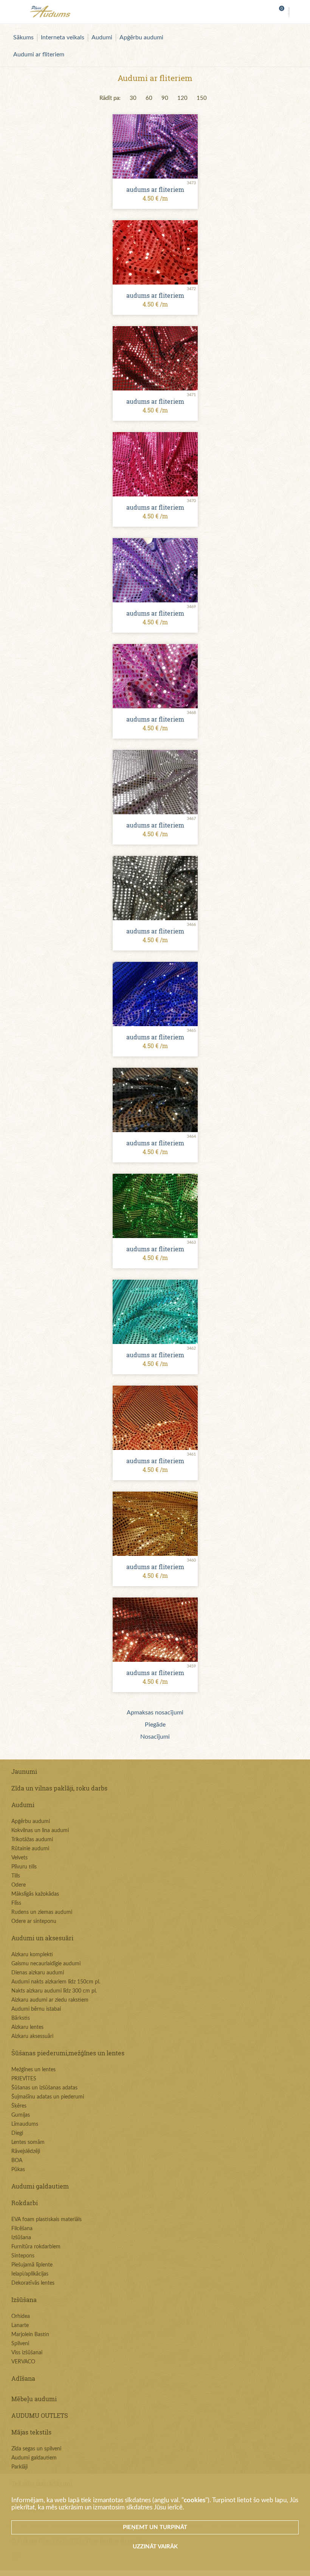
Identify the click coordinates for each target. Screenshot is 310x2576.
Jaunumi (24, 1771)
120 (182, 98)
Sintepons (23, 2256)
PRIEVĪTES (24, 2079)
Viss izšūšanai (27, 2353)
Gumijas (21, 2115)
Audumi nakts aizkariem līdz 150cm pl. (56, 1982)
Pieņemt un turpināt (155, 2527)
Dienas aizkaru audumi (38, 1973)
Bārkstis (21, 2018)
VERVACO (23, 2362)
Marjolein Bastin (30, 2335)
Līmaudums (25, 2124)
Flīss (16, 1903)
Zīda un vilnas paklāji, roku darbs (59, 1788)
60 (149, 98)
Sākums (23, 37)
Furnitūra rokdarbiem (36, 2247)
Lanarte (20, 2326)
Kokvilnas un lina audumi (40, 1831)
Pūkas (18, 2170)
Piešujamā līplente (32, 2265)
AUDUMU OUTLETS (40, 2415)
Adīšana (23, 2378)
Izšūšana (21, 2238)
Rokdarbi (25, 2203)
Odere (19, 1885)
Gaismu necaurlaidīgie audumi (46, 1964)
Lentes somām (28, 2142)
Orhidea (21, 2316)
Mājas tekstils (31, 2432)
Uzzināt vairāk (155, 2547)
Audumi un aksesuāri (42, 1938)
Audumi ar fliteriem (39, 54)
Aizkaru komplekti (32, 1955)
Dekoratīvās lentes (33, 2283)
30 (133, 98)
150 (202, 98)
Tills (16, 1876)
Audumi (102, 37)
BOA (17, 2161)
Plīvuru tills (24, 1867)
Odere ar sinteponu (34, 1921)
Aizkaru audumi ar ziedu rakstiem (50, 2000)
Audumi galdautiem (40, 2186)
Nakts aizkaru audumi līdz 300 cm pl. (54, 1991)
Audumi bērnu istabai (36, 2009)
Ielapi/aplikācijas (30, 2274)
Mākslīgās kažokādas (35, 1894)
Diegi (17, 2133)
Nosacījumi (155, 1737)
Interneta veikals (63, 37)
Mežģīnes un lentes (33, 2070)
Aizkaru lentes (27, 2027)
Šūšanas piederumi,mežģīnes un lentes (68, 2053)
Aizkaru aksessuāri (32, 2036)
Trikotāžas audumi (32, 1840)
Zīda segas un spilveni (36, 2449)
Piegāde (155, 1725)
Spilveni (20, 2344)
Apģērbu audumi (141, 37)
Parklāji (19, 2467)
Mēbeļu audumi (34, 2399)
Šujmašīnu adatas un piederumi (48, 2097)
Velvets (19, 1858)
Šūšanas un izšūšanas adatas (44, 2088)
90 (165, 98)
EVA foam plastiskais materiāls (46, 2220)
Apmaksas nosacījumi (155, 1713)
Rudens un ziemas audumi (42, 1912)
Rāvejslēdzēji (26, 2151)
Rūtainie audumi (30, 1849)
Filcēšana (22, 2229)
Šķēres (19, 2106)
